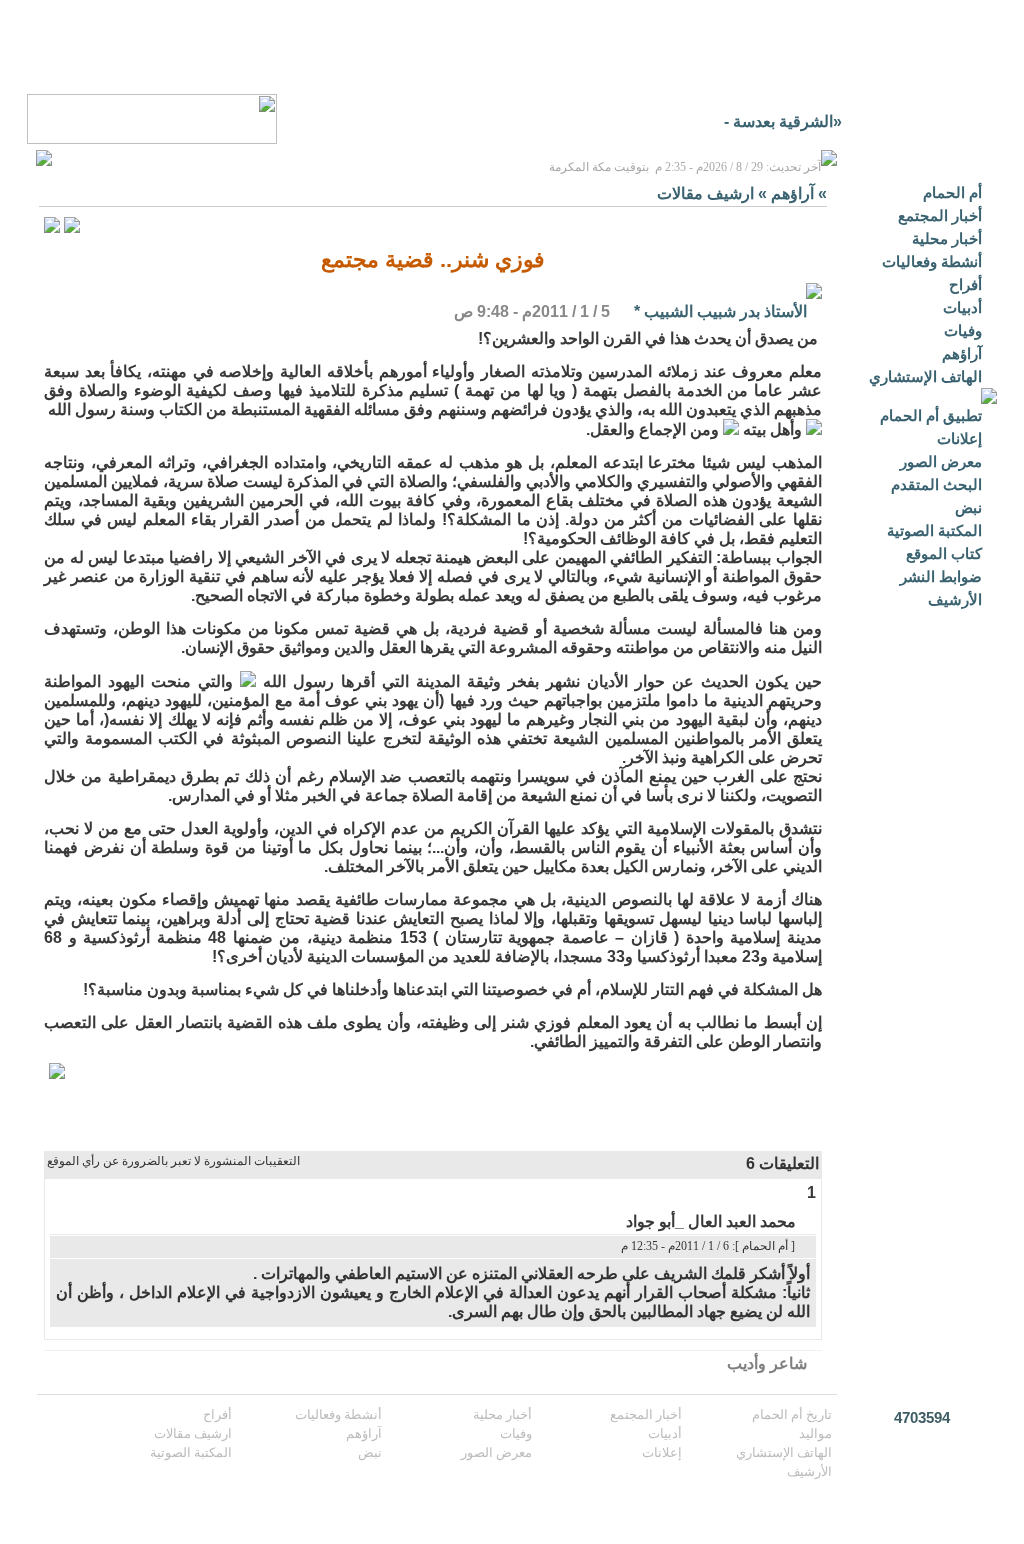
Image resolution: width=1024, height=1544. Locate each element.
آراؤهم (962, 353)
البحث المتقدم (936, 484)
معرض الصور (941, 461)
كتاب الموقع (944, 553)
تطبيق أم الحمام (931, 415)
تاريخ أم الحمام (792, 1414)
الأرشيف (955, 599)
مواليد (815, 1433)
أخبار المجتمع (940, 215)
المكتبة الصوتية (934, 530)
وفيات (963, 330)
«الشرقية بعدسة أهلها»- (764, 121)
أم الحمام (952, 192)
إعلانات (959, 438)
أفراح (965, 284)
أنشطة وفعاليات (932, 261)
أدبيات (962, 307)
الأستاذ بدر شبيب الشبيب (725, 311)
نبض (968, 507)
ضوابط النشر (941, 576)
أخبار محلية (947, 238)
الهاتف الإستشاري (925, 376)
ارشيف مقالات (705, 193)
